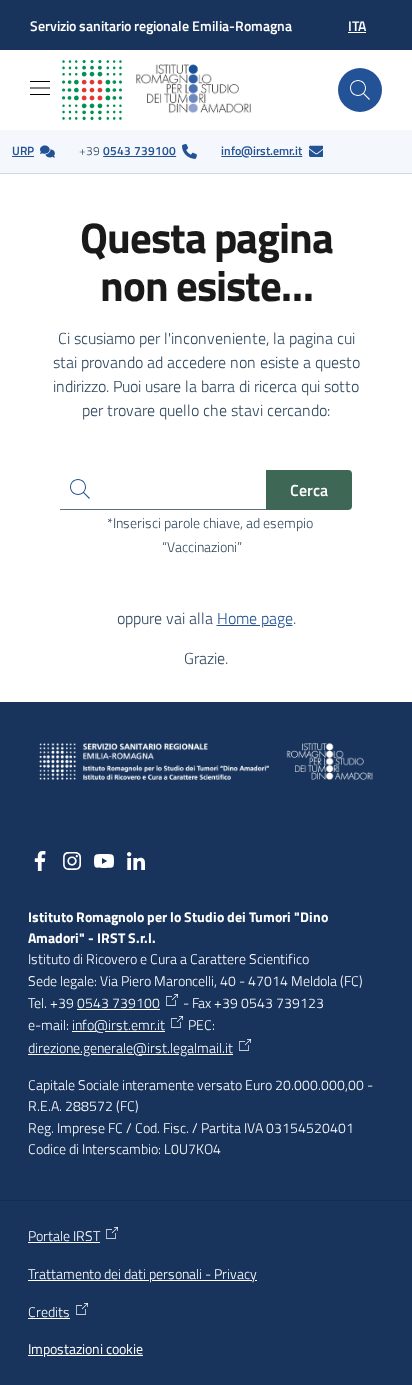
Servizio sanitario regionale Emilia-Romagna (161, 25)
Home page (255, 618)
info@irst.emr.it (261, 150)
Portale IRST (64, 1236)
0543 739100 (139, 150)
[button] (360, 90)
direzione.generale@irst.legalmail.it (130, 1048)
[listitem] (33, 151)
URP (23, 150)
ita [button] (357, 25)
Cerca (309, 490)
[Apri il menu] (40, 88)
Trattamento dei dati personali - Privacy (142, 1274)
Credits (49, 1312)
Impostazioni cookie (85, 1349)
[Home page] (172, 90)
